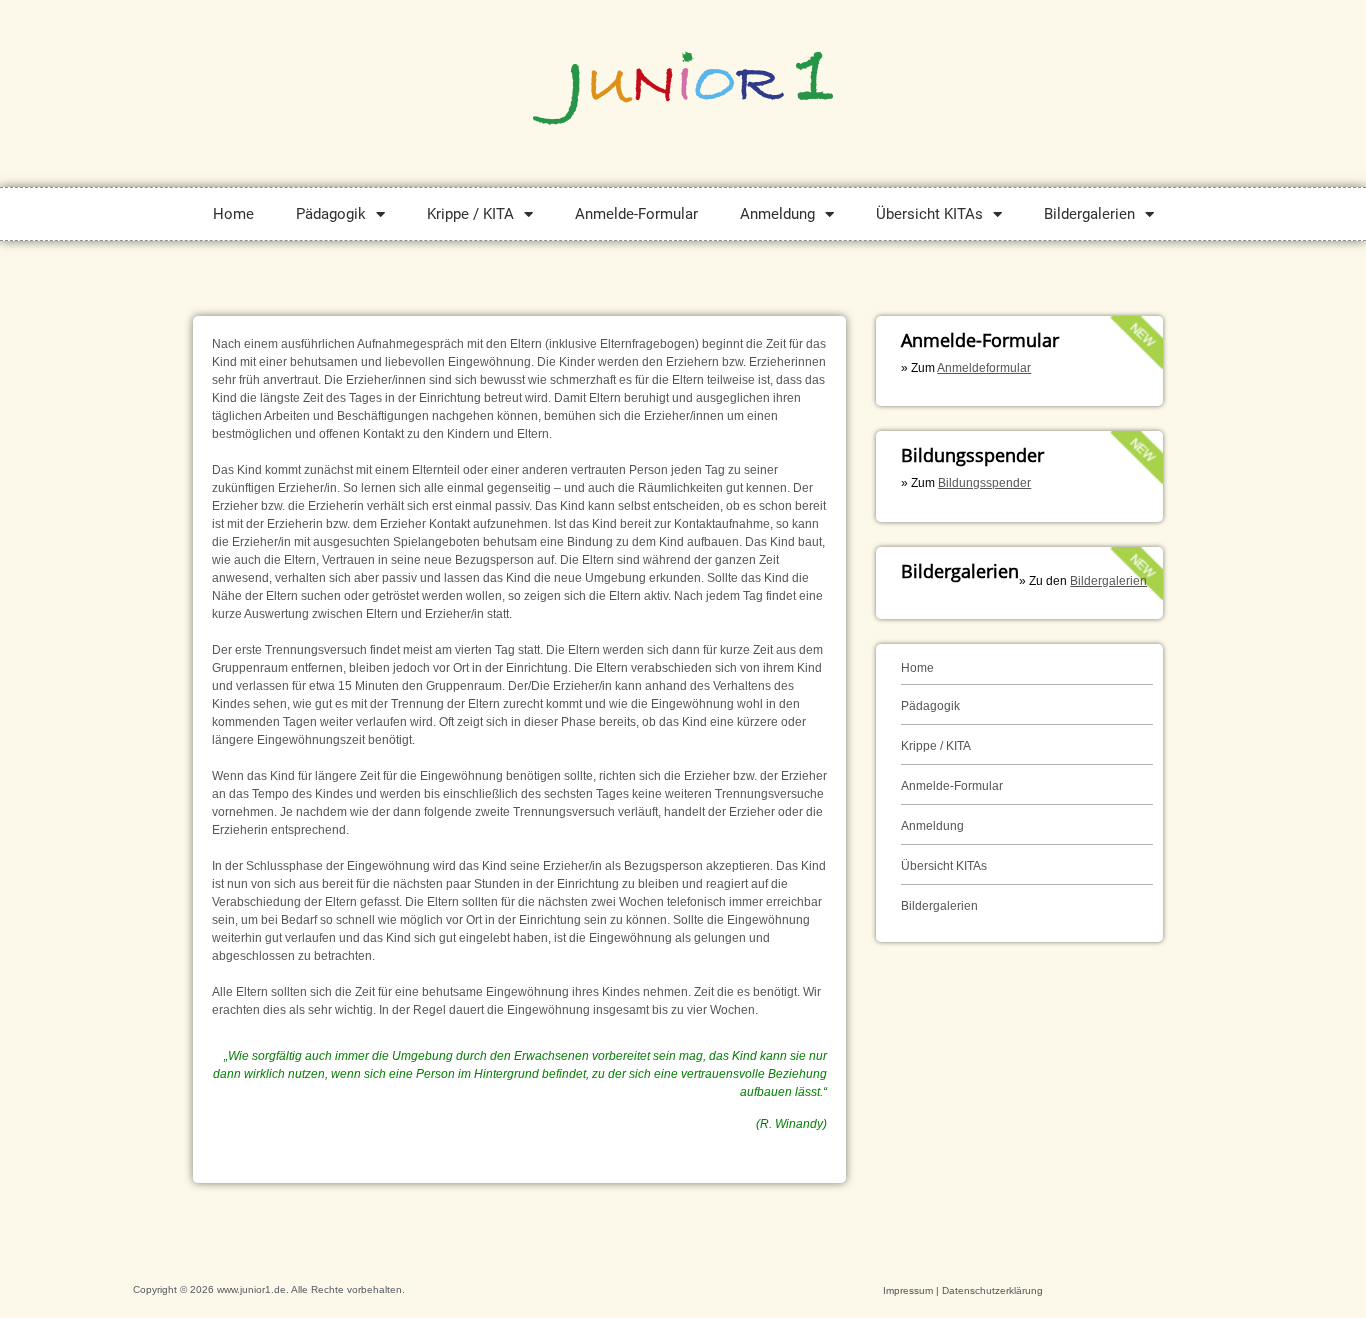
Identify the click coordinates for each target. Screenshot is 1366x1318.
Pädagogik (331, 214)
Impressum (908, 1290)
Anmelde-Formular (636, 214)
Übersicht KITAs (929, 214)
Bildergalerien (1089, 214)
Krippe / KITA (470, 214)
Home (233, 214)
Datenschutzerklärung (992, 1290)
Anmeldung (777, 214)
